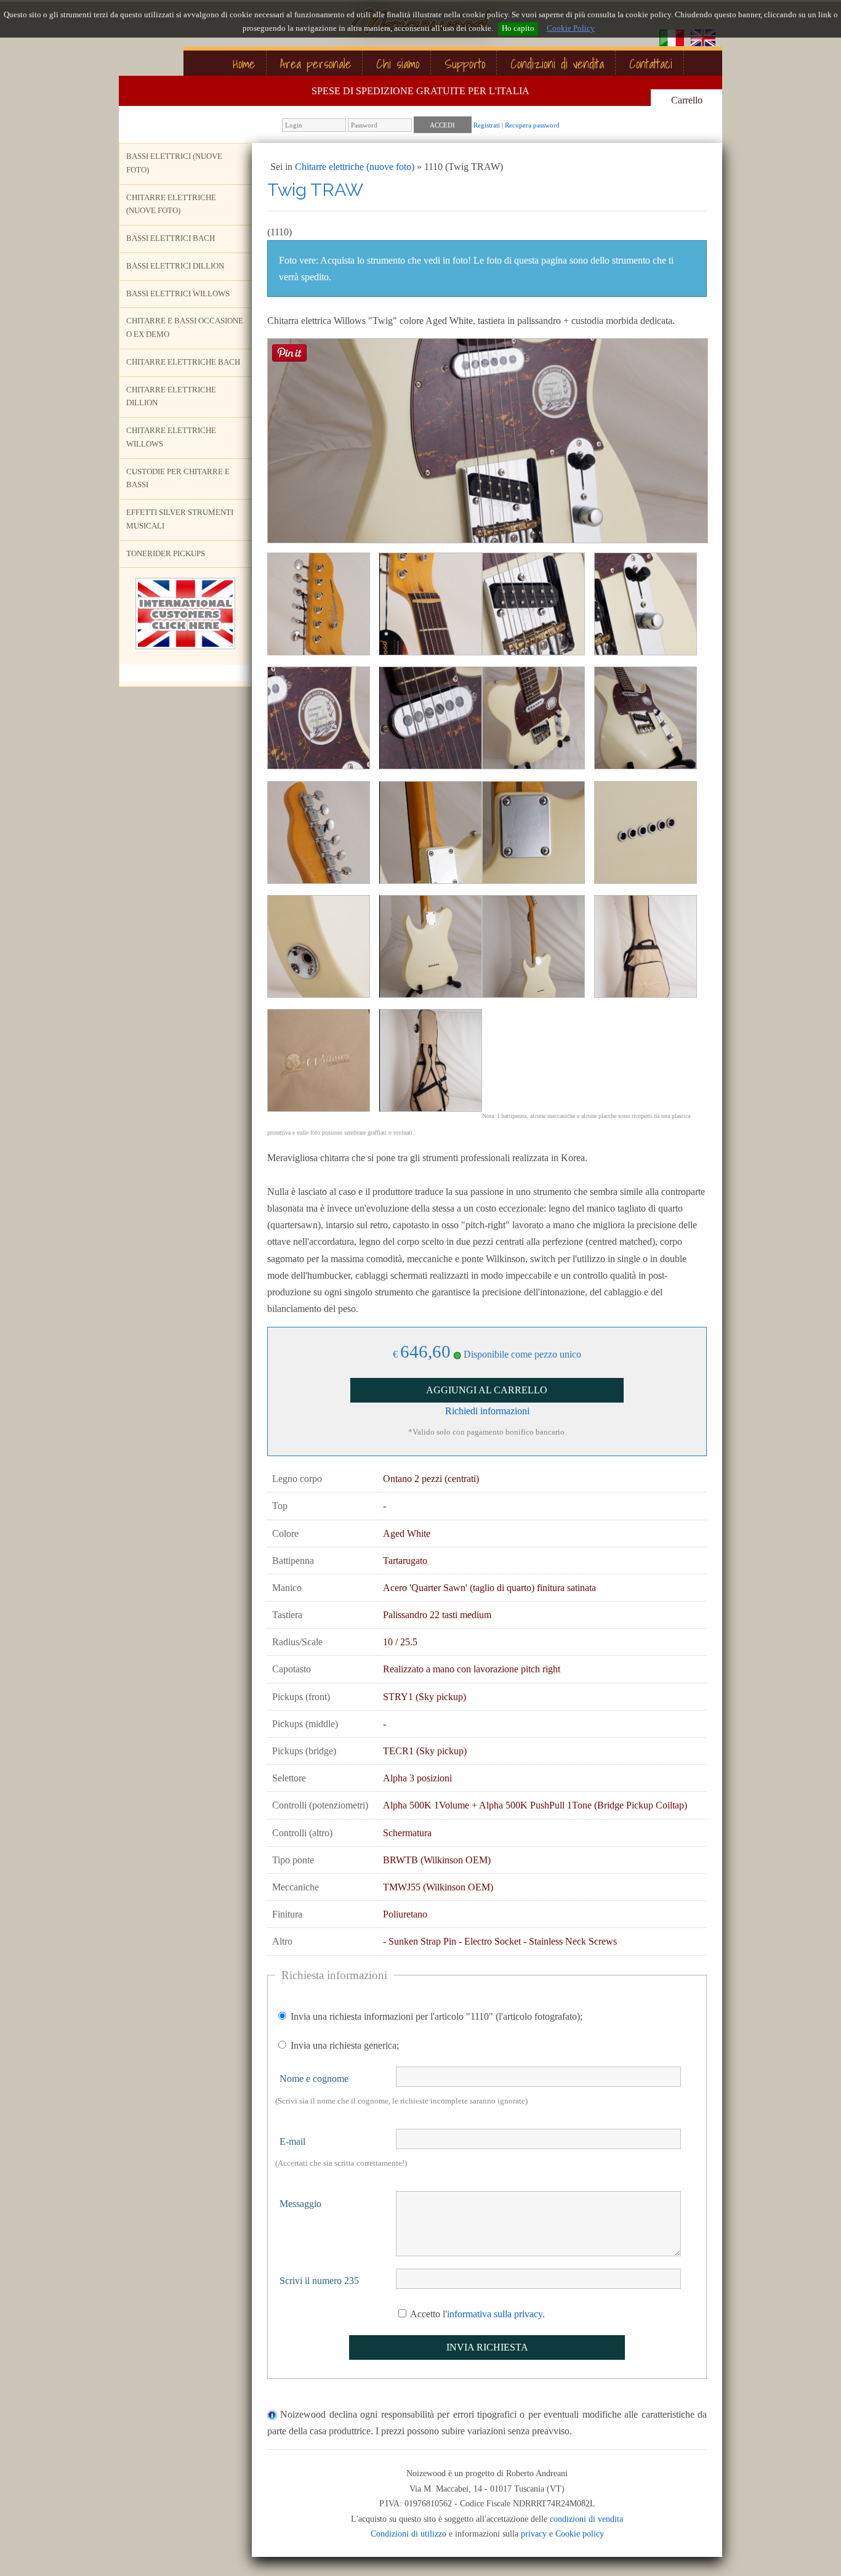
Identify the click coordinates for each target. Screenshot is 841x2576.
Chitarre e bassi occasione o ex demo (185, 328)
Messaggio (300, 2204)
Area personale (316, 64)
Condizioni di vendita (557, 64)
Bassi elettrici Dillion (175, 266)
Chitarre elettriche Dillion (171, 397)
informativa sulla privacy (495, 2314)
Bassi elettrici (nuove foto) (174, 163)
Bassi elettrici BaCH (171, 238)
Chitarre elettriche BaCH (183, 362)
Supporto (465, 64)
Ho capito (518, 28)
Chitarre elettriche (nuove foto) (171, 205)
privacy (534, 2533)
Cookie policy (580, 2533)
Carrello (687, 100)
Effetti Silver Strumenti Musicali (180, 519)
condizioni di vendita (586, 2519)
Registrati (487, 125)
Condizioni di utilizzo (408, 2533)
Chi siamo (398, 64)
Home (244, 64)
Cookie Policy (571, 28)
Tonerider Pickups (166, 554)
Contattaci (651, 64)
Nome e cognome (314, 2079)
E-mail (292, 2141)
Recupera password (532, 125)
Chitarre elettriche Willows (171, 437)
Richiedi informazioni (487, 1411)
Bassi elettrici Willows (178, 294)
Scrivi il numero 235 (319, 2281)
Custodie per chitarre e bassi (178, 479)
